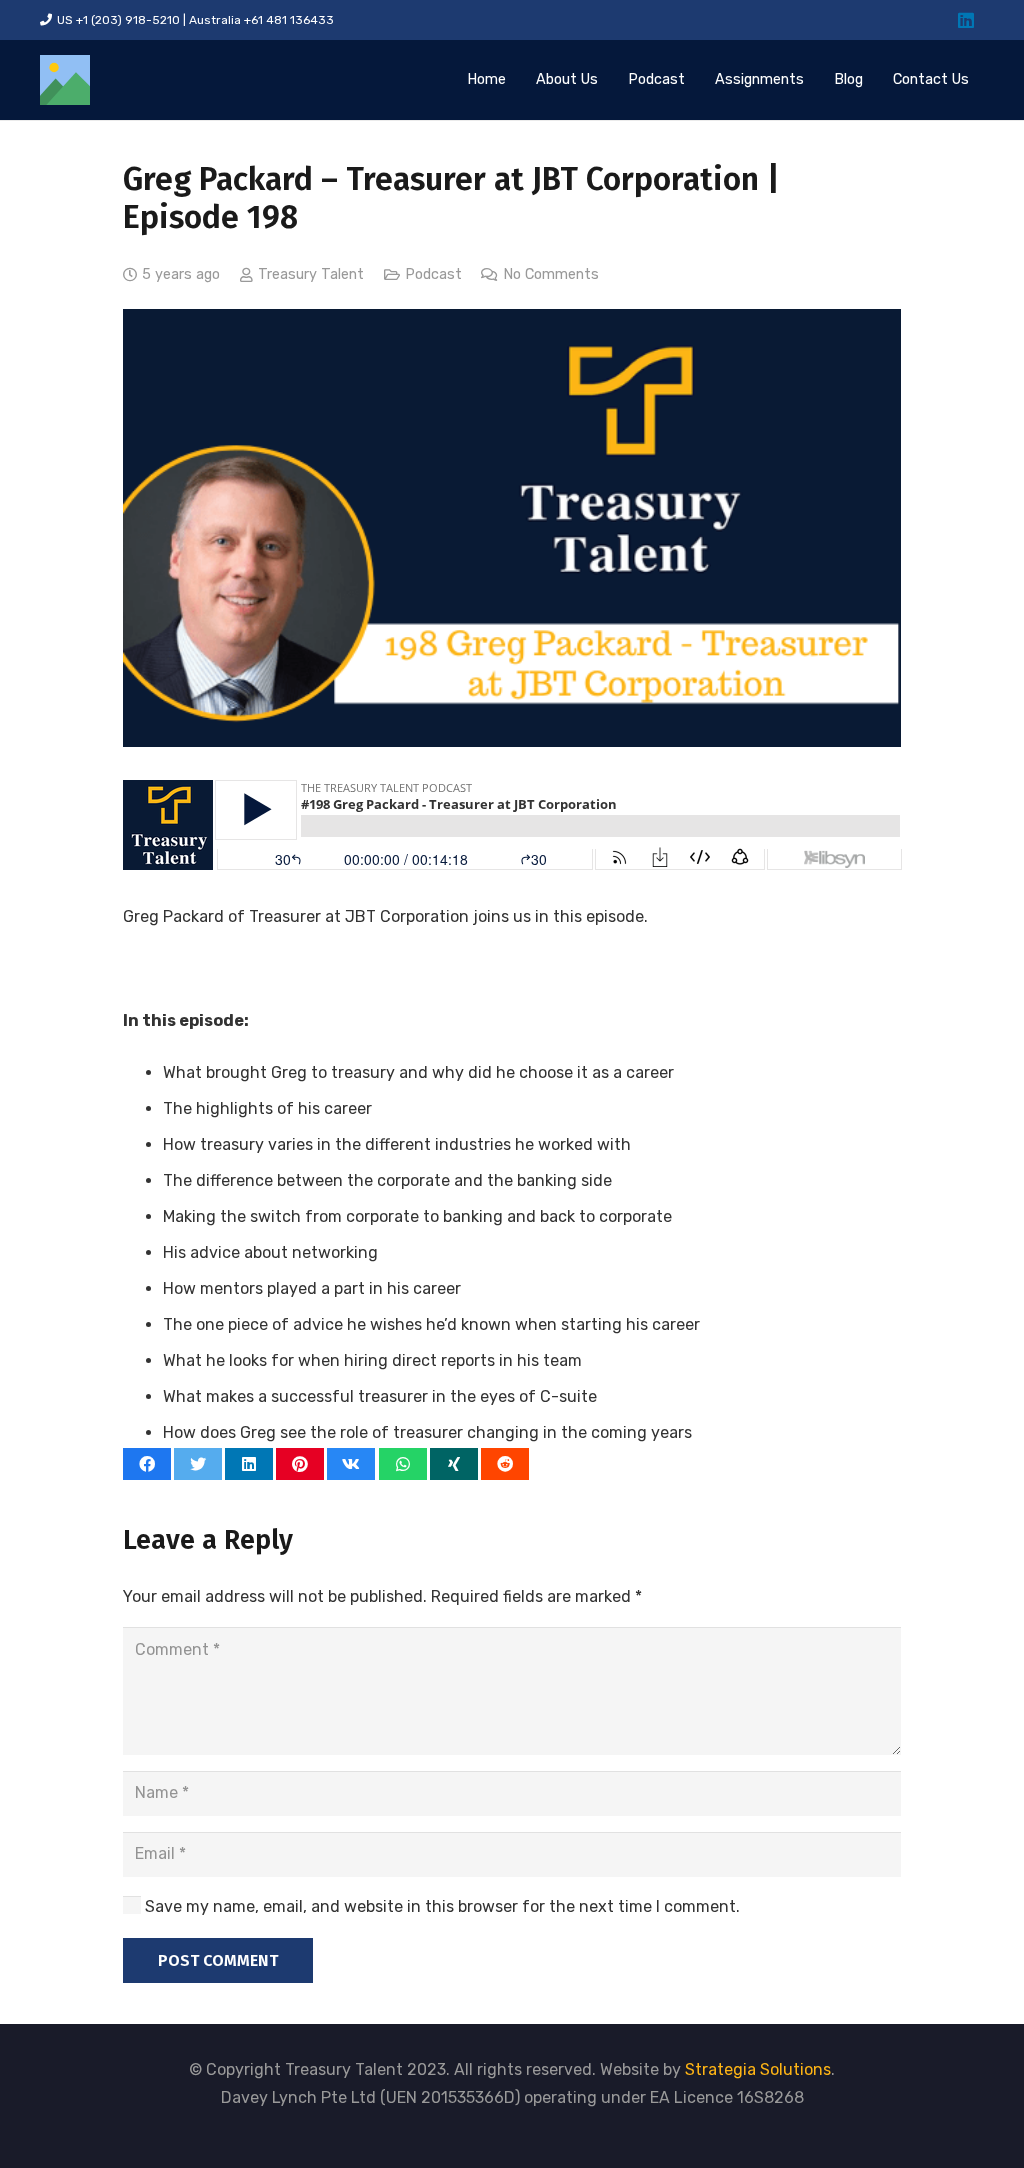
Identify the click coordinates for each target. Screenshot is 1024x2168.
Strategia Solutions (758, 2069)
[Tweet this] (198, 1464)
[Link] (65, 80)
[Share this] (147, 1464)
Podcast (433, 274)
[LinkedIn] (966, 20)
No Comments (551, 274)
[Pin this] (300, 1464)
